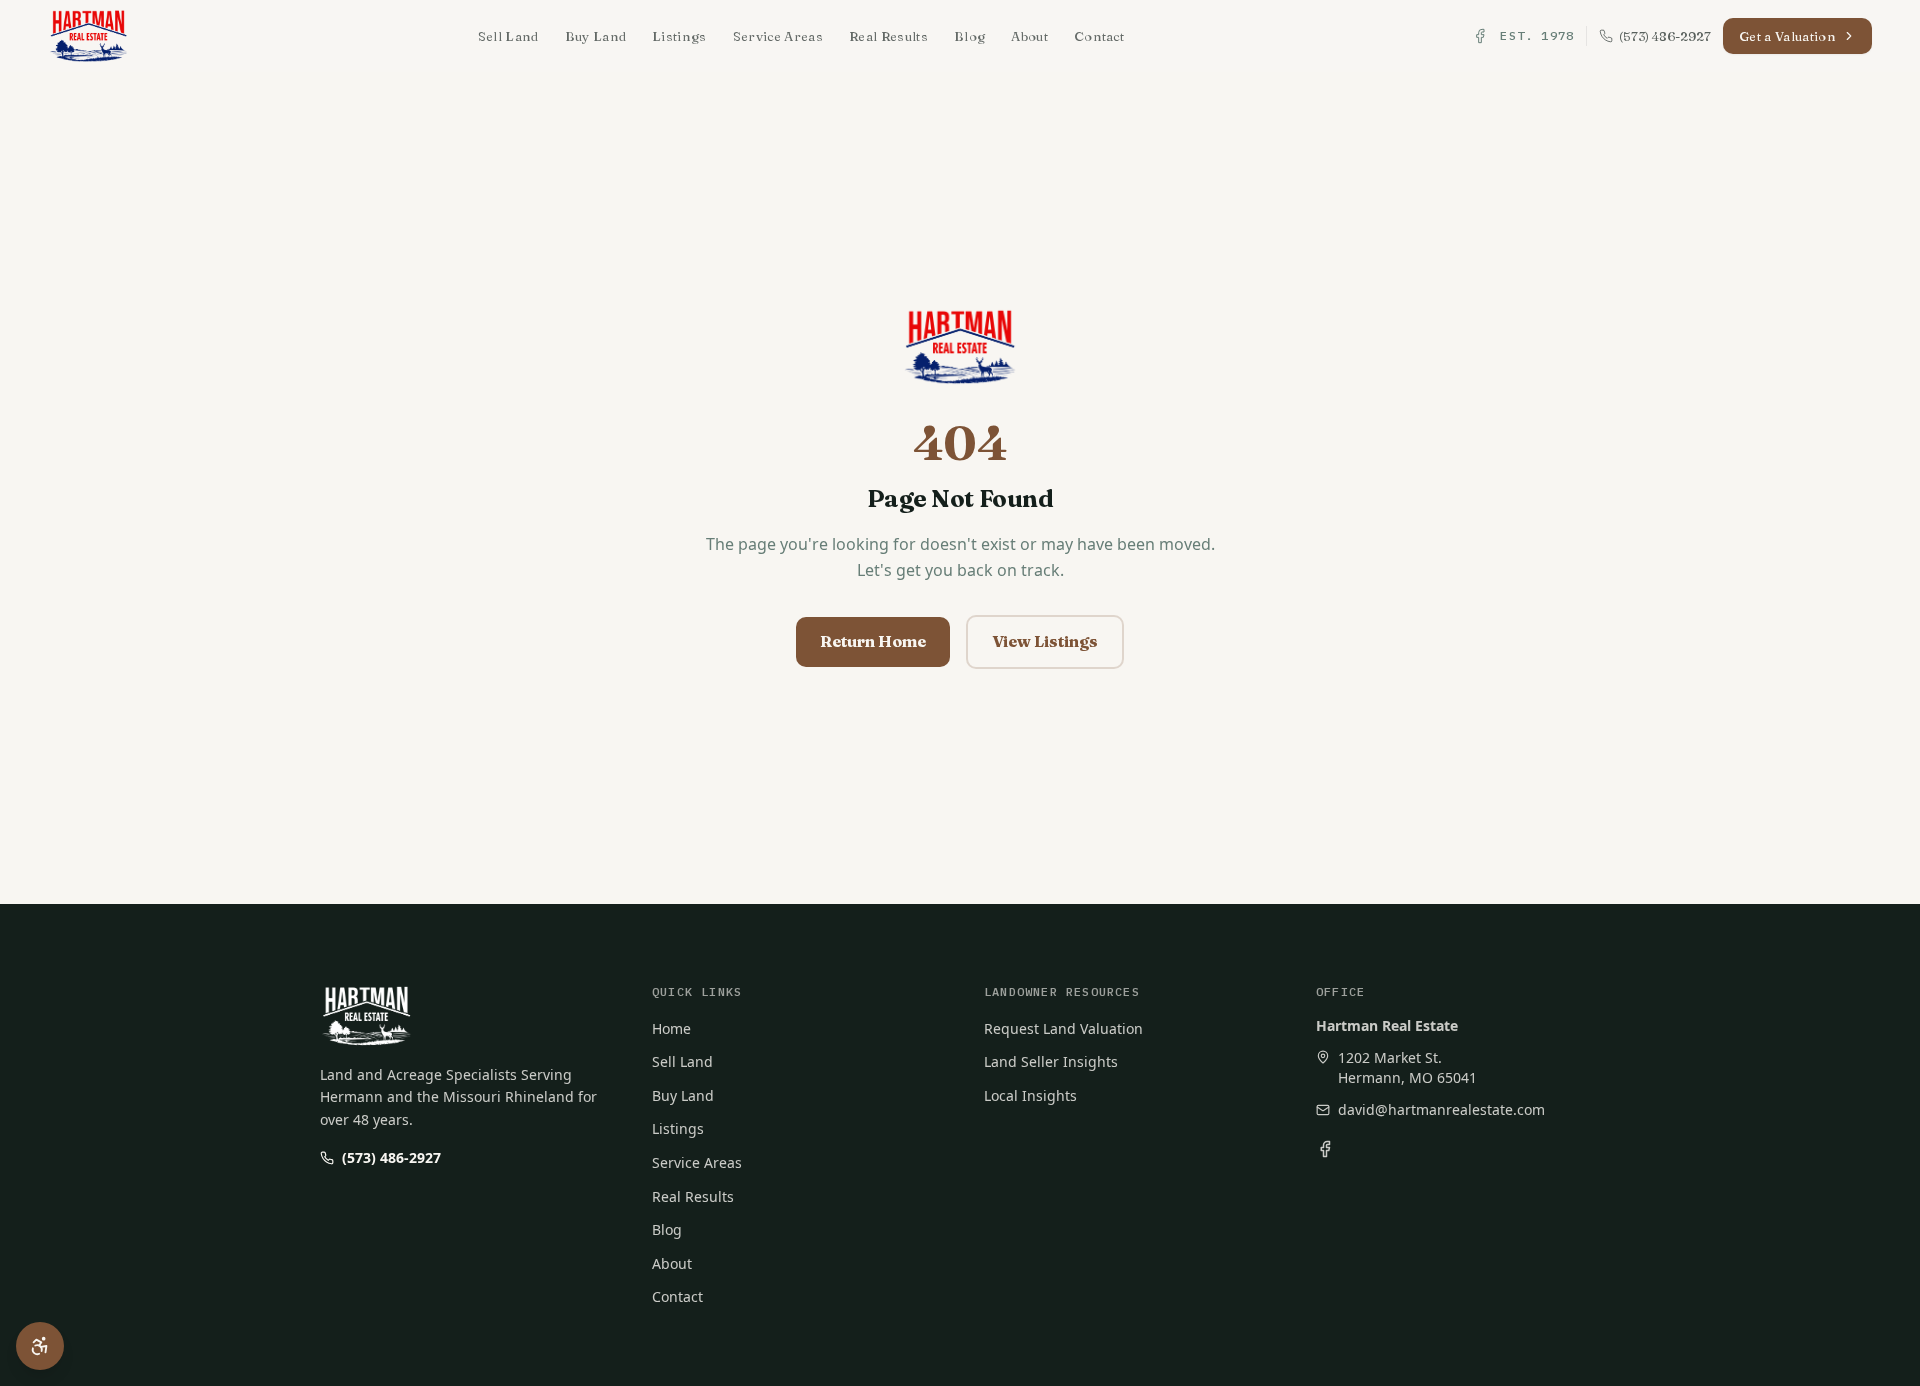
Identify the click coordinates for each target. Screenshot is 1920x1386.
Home (671, 1028)
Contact (1099, 36)
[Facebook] (1480, 36)
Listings (679, 36)
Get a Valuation (1787, 36)
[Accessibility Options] (40, 1346)
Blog (969, 36)
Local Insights (1030, 1095)
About (1029, 36)
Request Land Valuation (1063, 1028)
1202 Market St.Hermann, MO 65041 (1407, 1067)
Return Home (873, 641)
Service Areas (778, 36)
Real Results (888, 36)
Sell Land (508, 36)
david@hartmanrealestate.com (1441, 1109)
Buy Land (596, 36)
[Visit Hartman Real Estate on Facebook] (1325, 1149)
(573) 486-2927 (391, 1157)
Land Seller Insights (1051, 1061)
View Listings (1045, 641)
